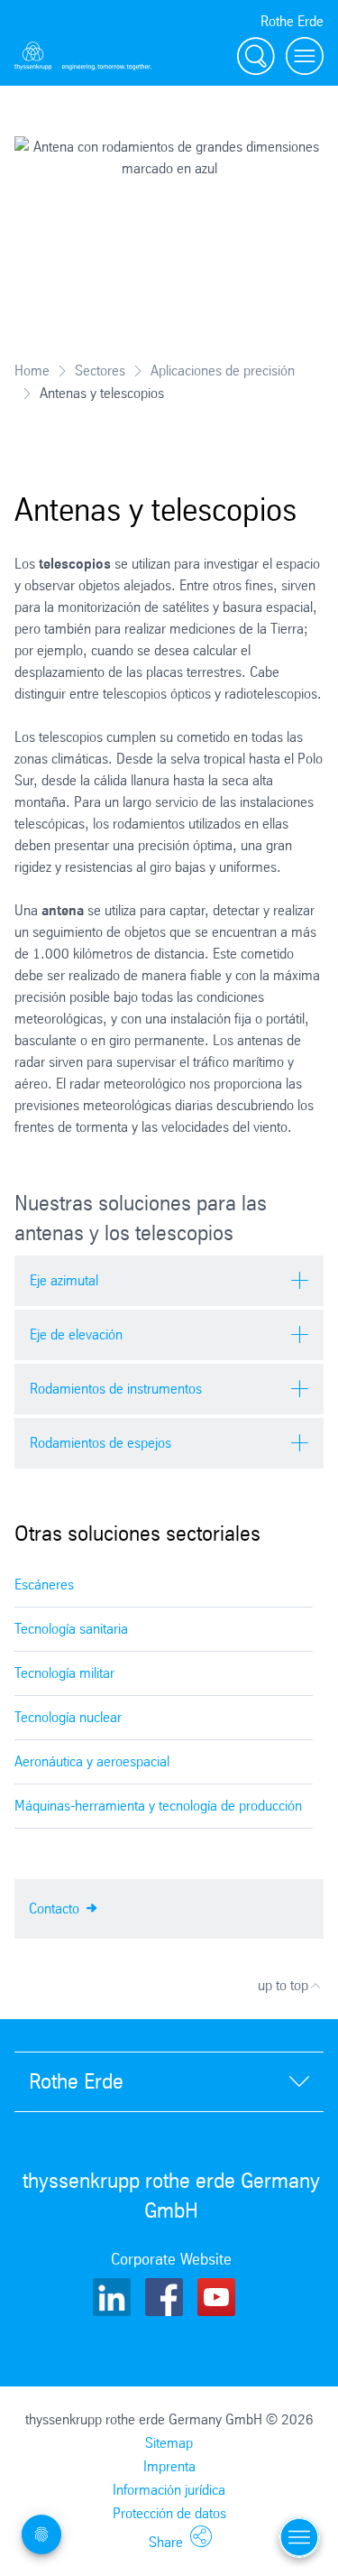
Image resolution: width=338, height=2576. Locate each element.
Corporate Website (171, 2259)
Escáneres (44, 1585)
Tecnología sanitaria (71, 1629)
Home (32, 371)
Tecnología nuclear (68, 1717)
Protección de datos (169, 2513)
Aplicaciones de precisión (223, 371)
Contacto (56, 1909)
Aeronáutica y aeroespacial (92, 1761)
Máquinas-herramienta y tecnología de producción (158, 1806)
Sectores (100, 371)
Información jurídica (169, 2490)
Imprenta (169, 2466)
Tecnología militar (64, 1673)
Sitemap (169, 2443)
